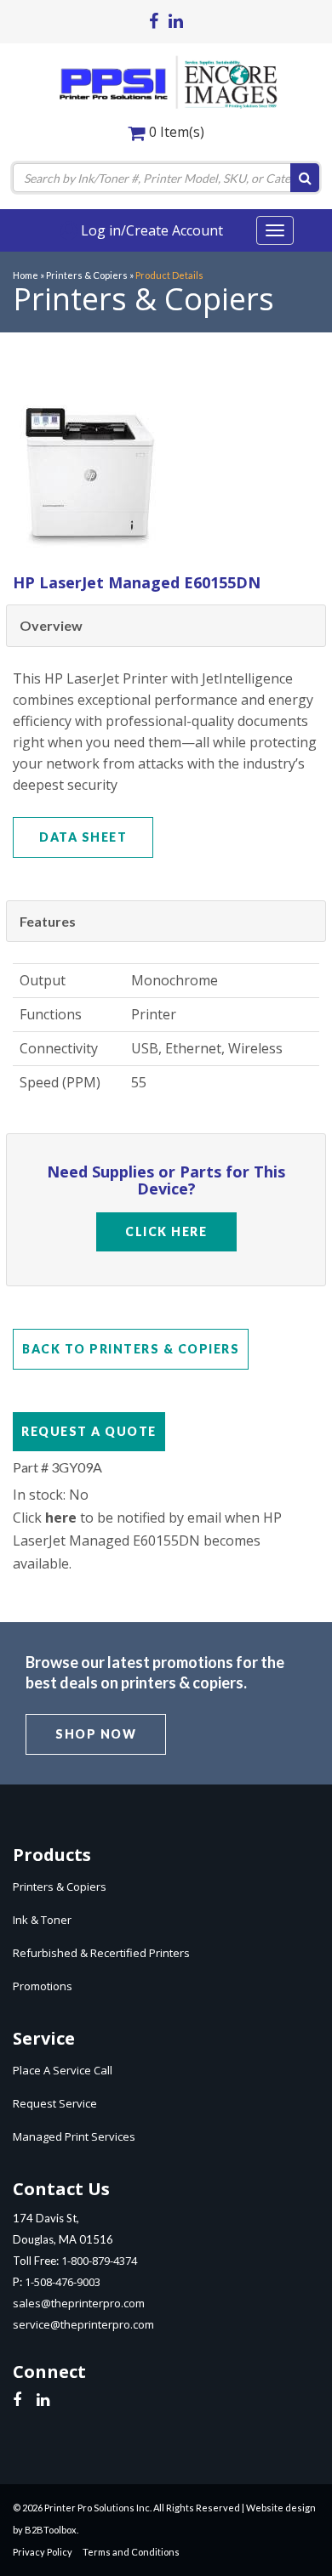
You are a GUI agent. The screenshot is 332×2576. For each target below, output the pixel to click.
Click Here (166, 1231)
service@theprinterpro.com (83, 2324)
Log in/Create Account (150, 230)
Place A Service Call (63, 2070)
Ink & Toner (42, 1920)
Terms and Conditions (131, 2552)
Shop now (96, 1734)
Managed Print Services (74, 2136)
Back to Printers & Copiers (131, 1349)
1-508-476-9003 (63, 2282)
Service (44, 2038)
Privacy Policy (43, 2552)
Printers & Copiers (60, 1887)
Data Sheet (83, 837)
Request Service (55, 2103)
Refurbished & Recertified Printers (101, 1953)
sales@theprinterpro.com (79, 2303)
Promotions (43, 1986)
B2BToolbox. (52, 2530)
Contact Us (61, 2189)
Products (52, 1855)
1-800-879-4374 (99, 2261)
